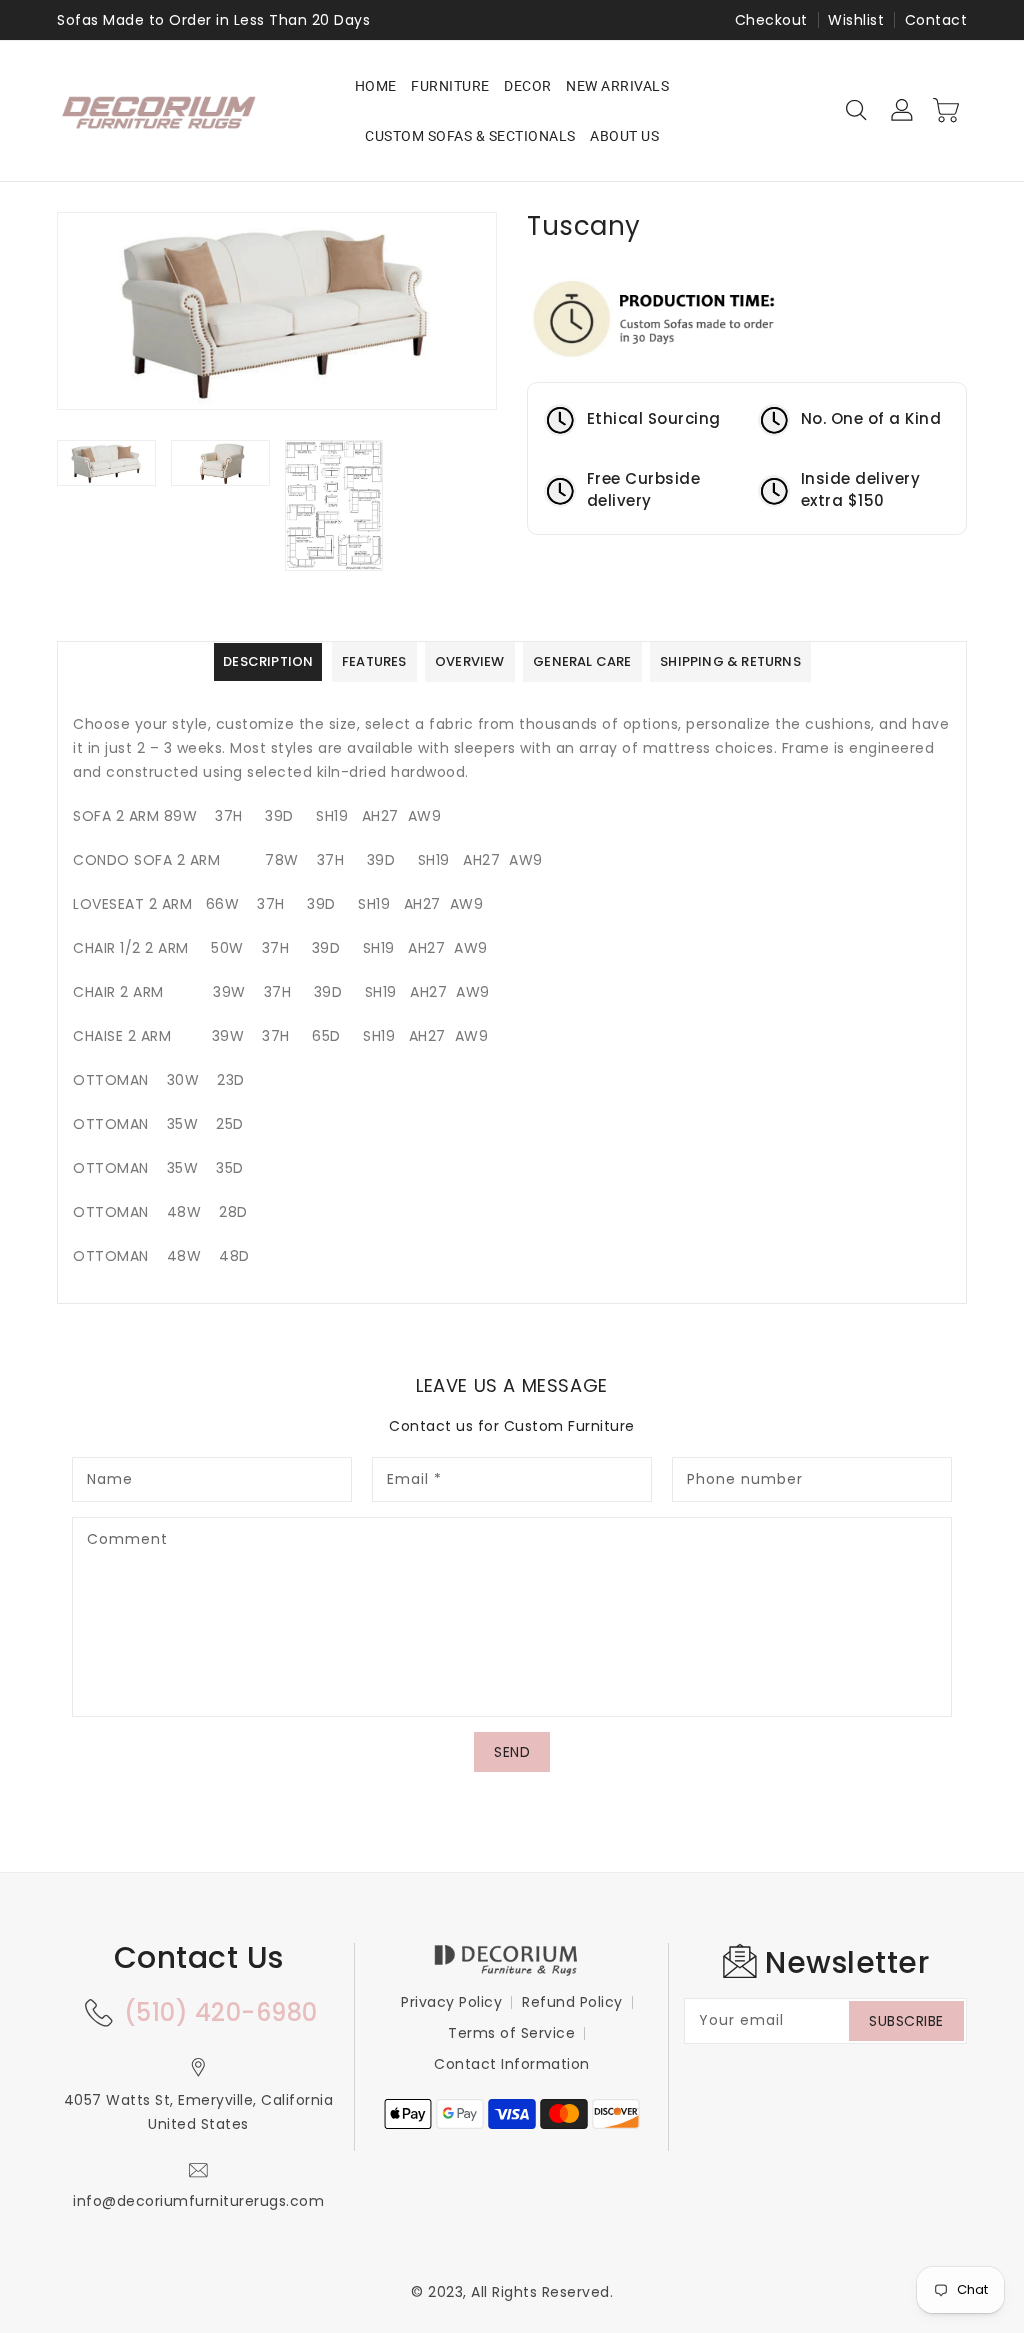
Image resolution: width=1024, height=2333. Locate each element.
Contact (936, 20)
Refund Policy (572, 2002)
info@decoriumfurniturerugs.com (198, 2201)
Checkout (771, 20)
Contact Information (512, 2064)
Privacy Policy (451, 2002)
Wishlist (856, 20)
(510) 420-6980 (221, 2012)
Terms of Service (511, 2033)
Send (512, 1752)
